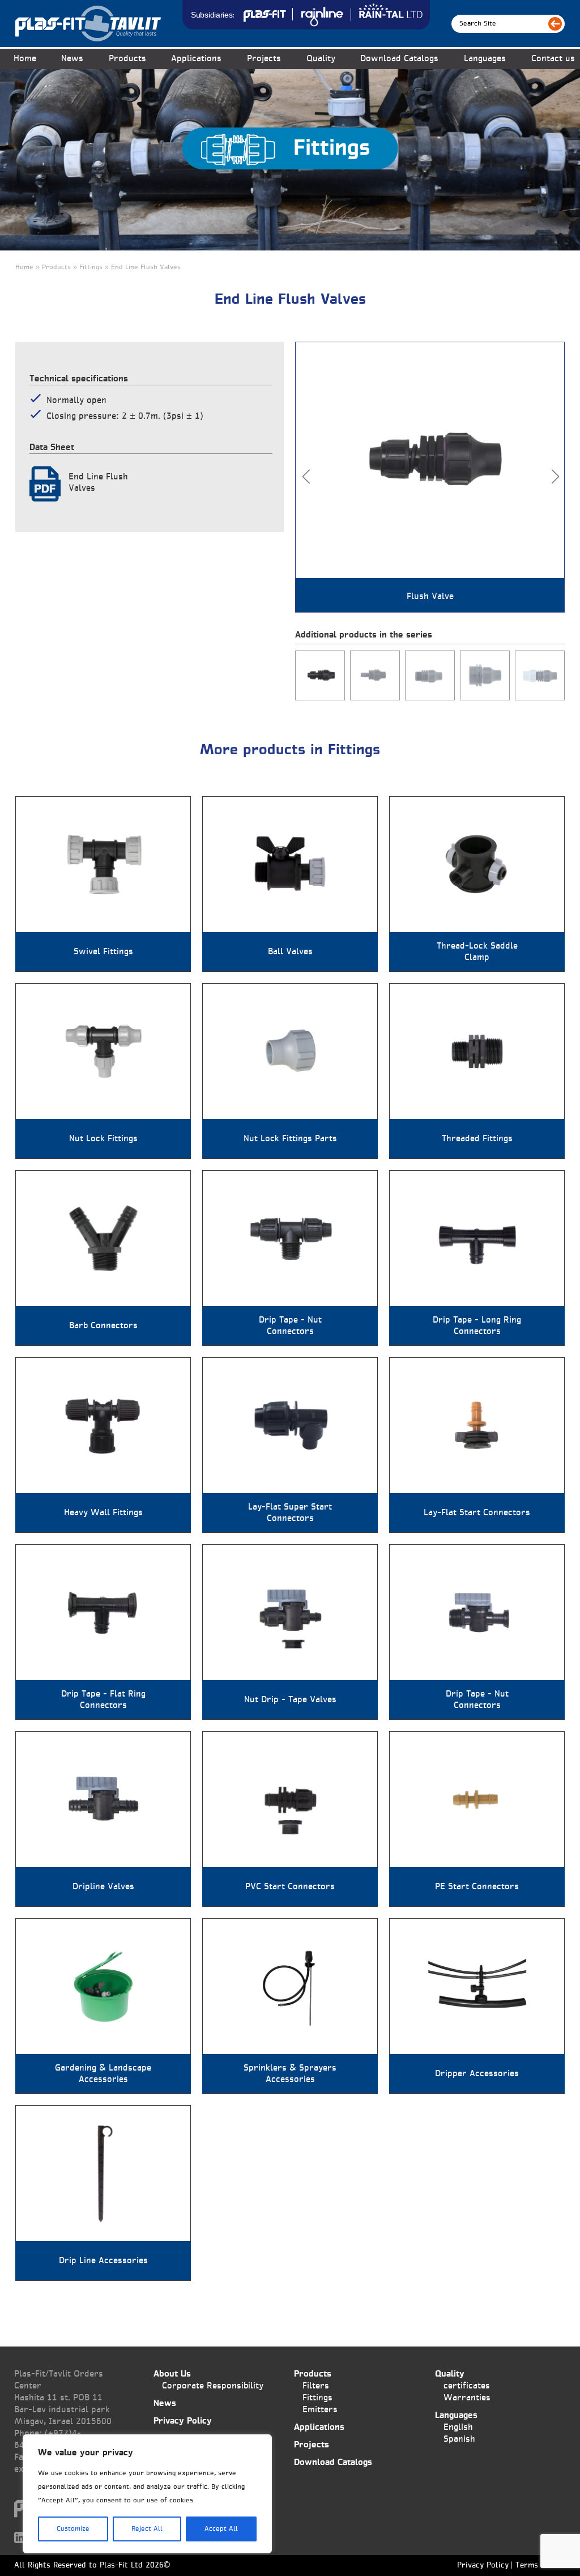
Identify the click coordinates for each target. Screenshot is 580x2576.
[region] (147, 2494)
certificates (467, 2386)
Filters (316, 2386)
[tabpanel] (430, 477)
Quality (321, 59)
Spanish (459, 2439)
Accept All (221, 2529)
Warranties (467, 2398)
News (72, 59)
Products (313, 2374)
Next (555, 477)
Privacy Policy (183, 2421)
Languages (485, 59)
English (458, 2427)
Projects (264, 59)
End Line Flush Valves (98, 483)
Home (25, 59)
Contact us (553, 59)
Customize (73, 2529)
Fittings (317, 2398)
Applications (196, 59)
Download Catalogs (399, 59)
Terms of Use (540, 2566)
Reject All (147, 2529)
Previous (306, 477)
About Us (172, 2374)
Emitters (320, 2410)
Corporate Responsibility (213, 2386)
